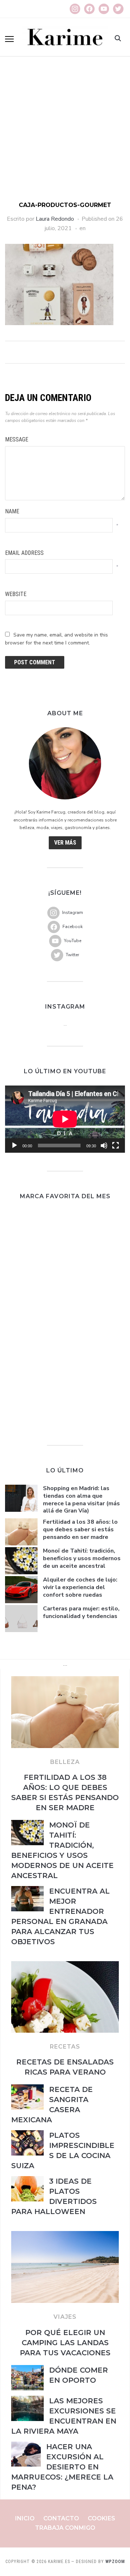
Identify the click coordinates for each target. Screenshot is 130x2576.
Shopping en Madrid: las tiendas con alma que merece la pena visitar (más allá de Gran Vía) (81, 1500)
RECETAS (65, 2047)
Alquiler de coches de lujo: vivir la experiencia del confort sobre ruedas (80, 1587)
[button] (9, 39)
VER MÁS (65, 843)
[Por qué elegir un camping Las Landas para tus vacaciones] (65, 2235)
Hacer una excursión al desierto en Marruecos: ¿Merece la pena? (62, 2467)
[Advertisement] (65, 133)
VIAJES (65, 2317)
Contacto (61, 2518)
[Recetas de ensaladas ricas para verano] (65, 1966)
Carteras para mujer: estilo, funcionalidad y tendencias (81, 1612)
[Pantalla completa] (116, 1145)
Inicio (25, 2518)
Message (17, 439)
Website (16, 594)
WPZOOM (115, 2562)
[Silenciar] (104, 1145)
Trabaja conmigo (65, 2528)
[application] (65, 1119)
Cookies (101, 2518)
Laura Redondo (55, 219)
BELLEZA (65, 1762)
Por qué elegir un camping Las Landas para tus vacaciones (65, 2343)
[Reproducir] (14, 1145)
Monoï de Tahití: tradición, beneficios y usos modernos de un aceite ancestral (82, 1558)
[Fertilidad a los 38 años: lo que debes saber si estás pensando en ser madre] (65, 1680)
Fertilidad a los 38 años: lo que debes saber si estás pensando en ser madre (80, 1529)
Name (12, 511)
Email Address (24, 553)
